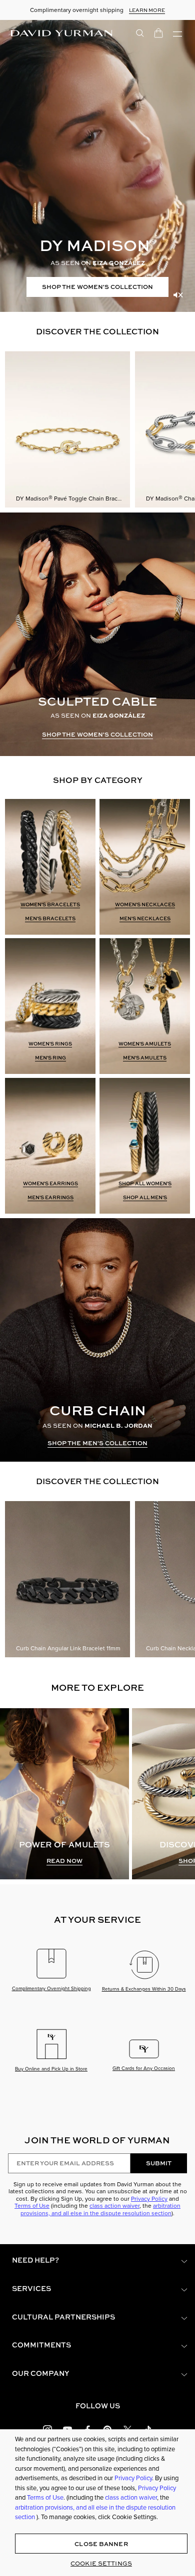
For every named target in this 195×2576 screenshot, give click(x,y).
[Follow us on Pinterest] (107, 2429)
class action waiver (114, 2206)
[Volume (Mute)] (178, 295)
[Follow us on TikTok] (147, 2429)
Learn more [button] (147, 10)
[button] (97, 2260)
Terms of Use (32, 2206)
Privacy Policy (149, 2199)
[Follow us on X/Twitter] (127, 2429)
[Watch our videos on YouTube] (67, 2429)
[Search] (140, 32)
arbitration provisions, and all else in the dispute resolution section (100, 2209)
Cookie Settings (101, 2563)
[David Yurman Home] (61, 33)
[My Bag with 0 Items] (158, 32)
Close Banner (101, 2544)
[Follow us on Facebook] (87, 2429)
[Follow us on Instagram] (47, 2429)
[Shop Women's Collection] (97, 166)
